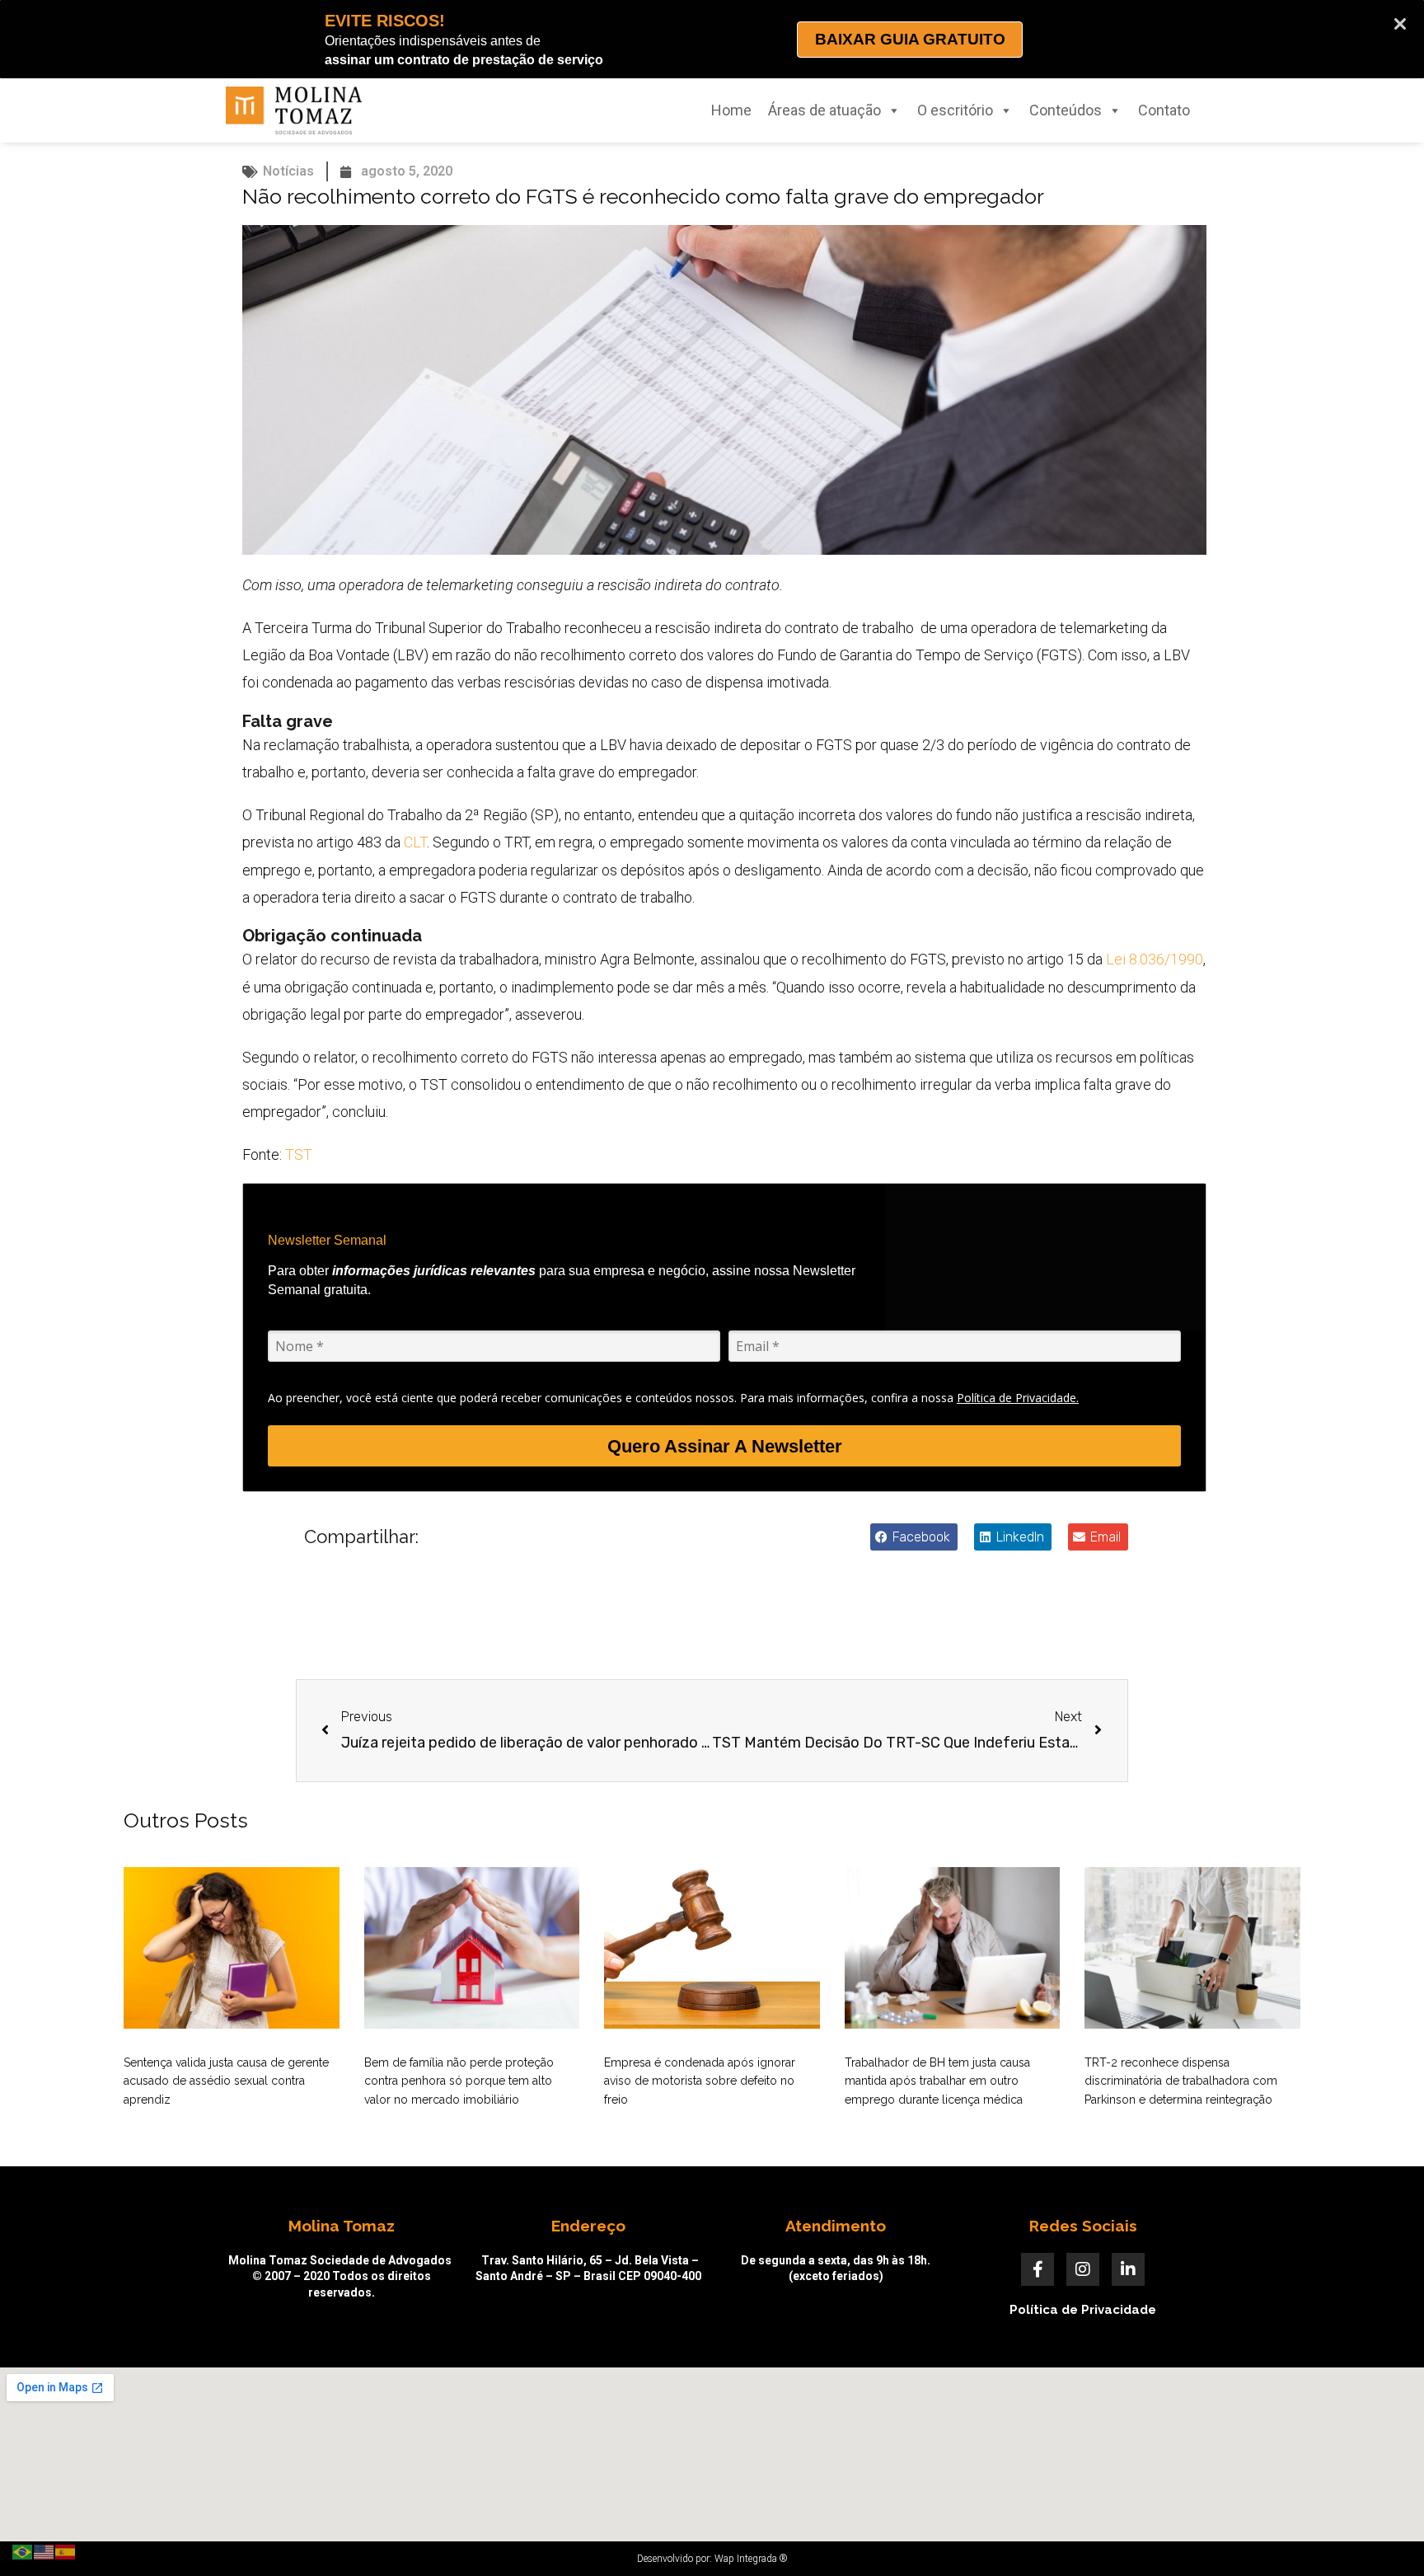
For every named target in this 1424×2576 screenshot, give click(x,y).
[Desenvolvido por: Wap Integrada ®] (712, 2559)
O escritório (955, 110)
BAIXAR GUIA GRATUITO (910, 39)
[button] (914, 1537)
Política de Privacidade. (1018, 1398)
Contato (1164, 110)
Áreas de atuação (824, 110)
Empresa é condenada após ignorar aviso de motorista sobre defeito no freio (700, 2081)
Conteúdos (1066, 110)
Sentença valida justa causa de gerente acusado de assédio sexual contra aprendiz (226, 2081)
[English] (44, 2551)
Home (731, 110)
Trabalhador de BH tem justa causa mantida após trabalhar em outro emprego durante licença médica (937, 2081)
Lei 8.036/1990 (1155, 959)
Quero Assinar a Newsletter (725, 1446)
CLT (415, 842)
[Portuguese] (23, 2551)
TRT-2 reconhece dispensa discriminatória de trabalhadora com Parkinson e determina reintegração (1181, 2081)
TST (299, 1154)
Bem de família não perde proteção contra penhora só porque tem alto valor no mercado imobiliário (459, 2081)
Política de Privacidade (1083, 2310)
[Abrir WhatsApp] (1383, 2534)
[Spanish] (66, 2551)
